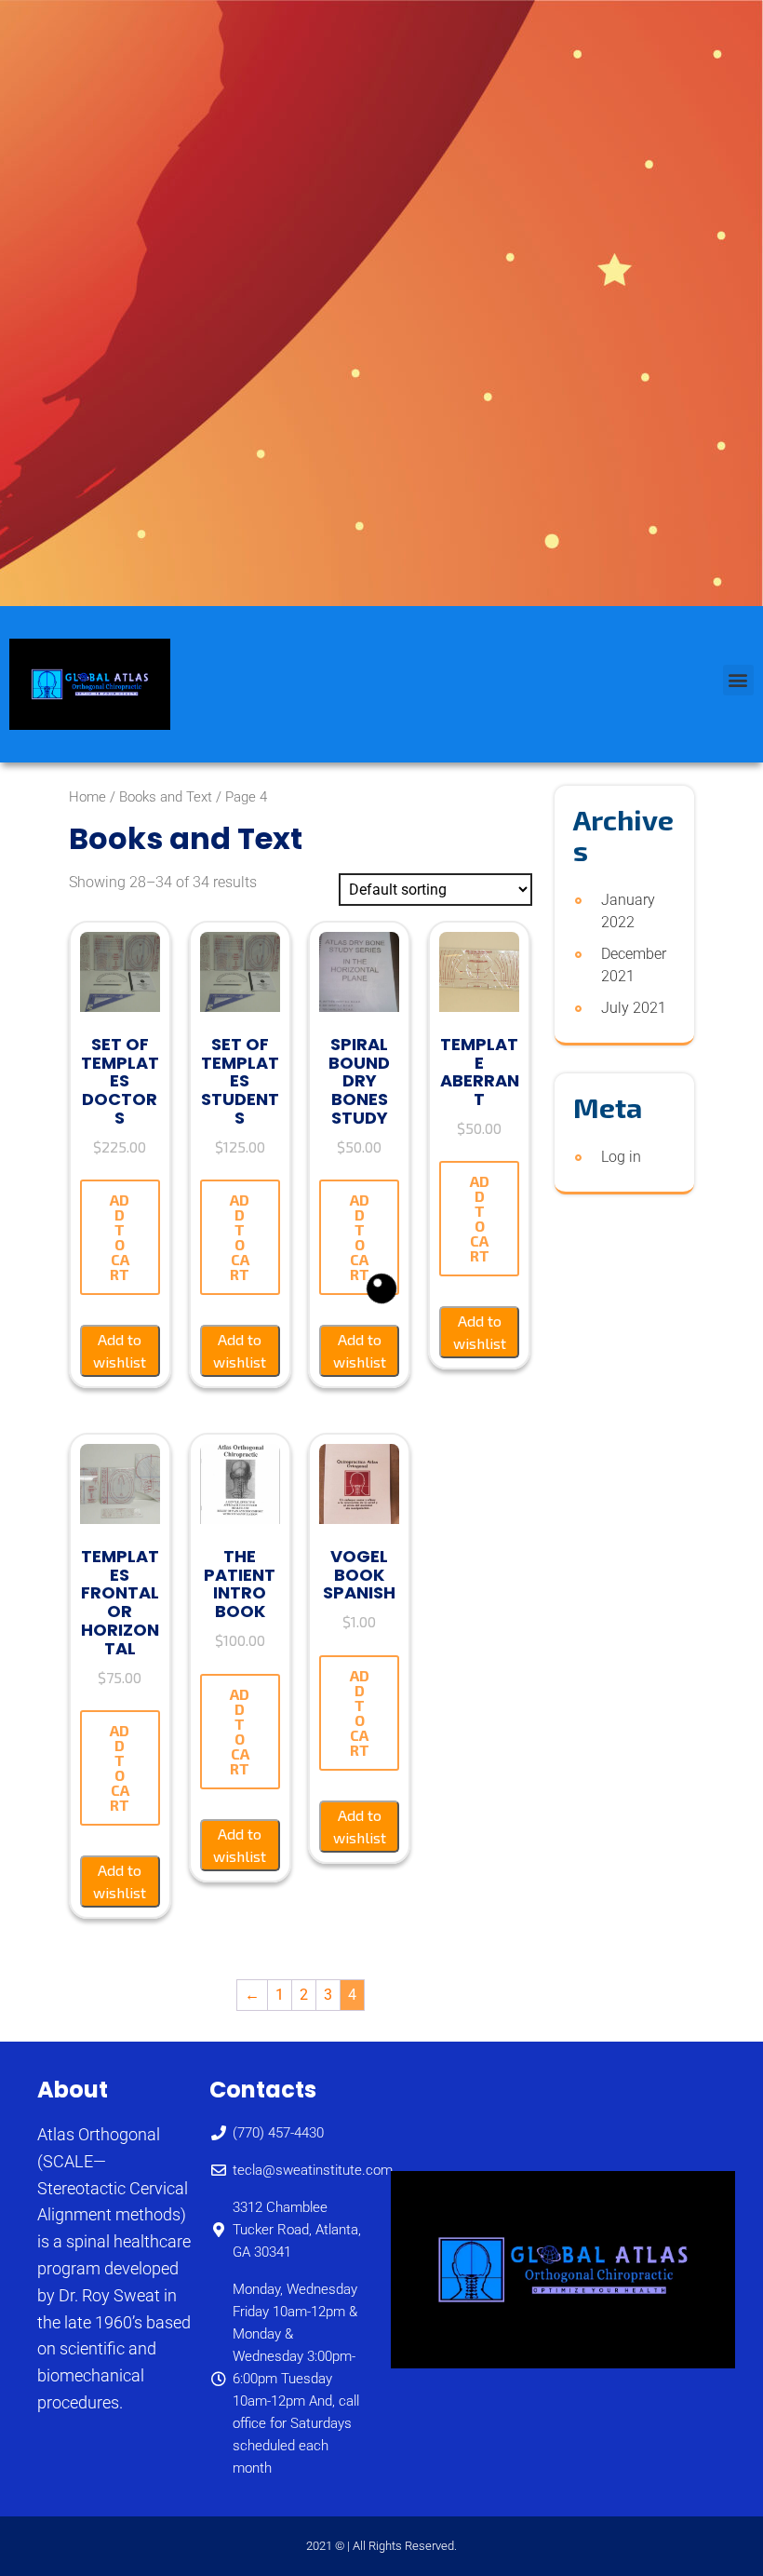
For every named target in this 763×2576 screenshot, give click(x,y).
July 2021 (634, 1008)
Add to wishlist (120, 1350)
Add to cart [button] (120, 1237)
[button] (738, 680)
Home (87, 797)
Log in (621, 1157)
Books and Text (166, 797)
